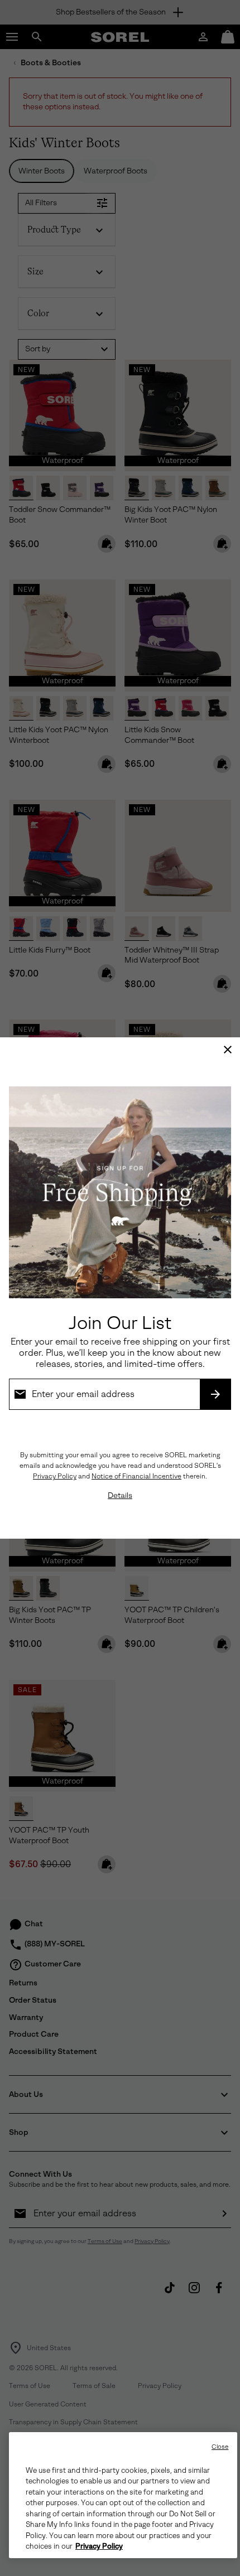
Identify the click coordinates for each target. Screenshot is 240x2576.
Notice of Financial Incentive (136, 1476)
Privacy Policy (55, 1476)
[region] (123, 2495)
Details (120, 1495)
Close (220, 2447)
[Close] (228, 1050)
